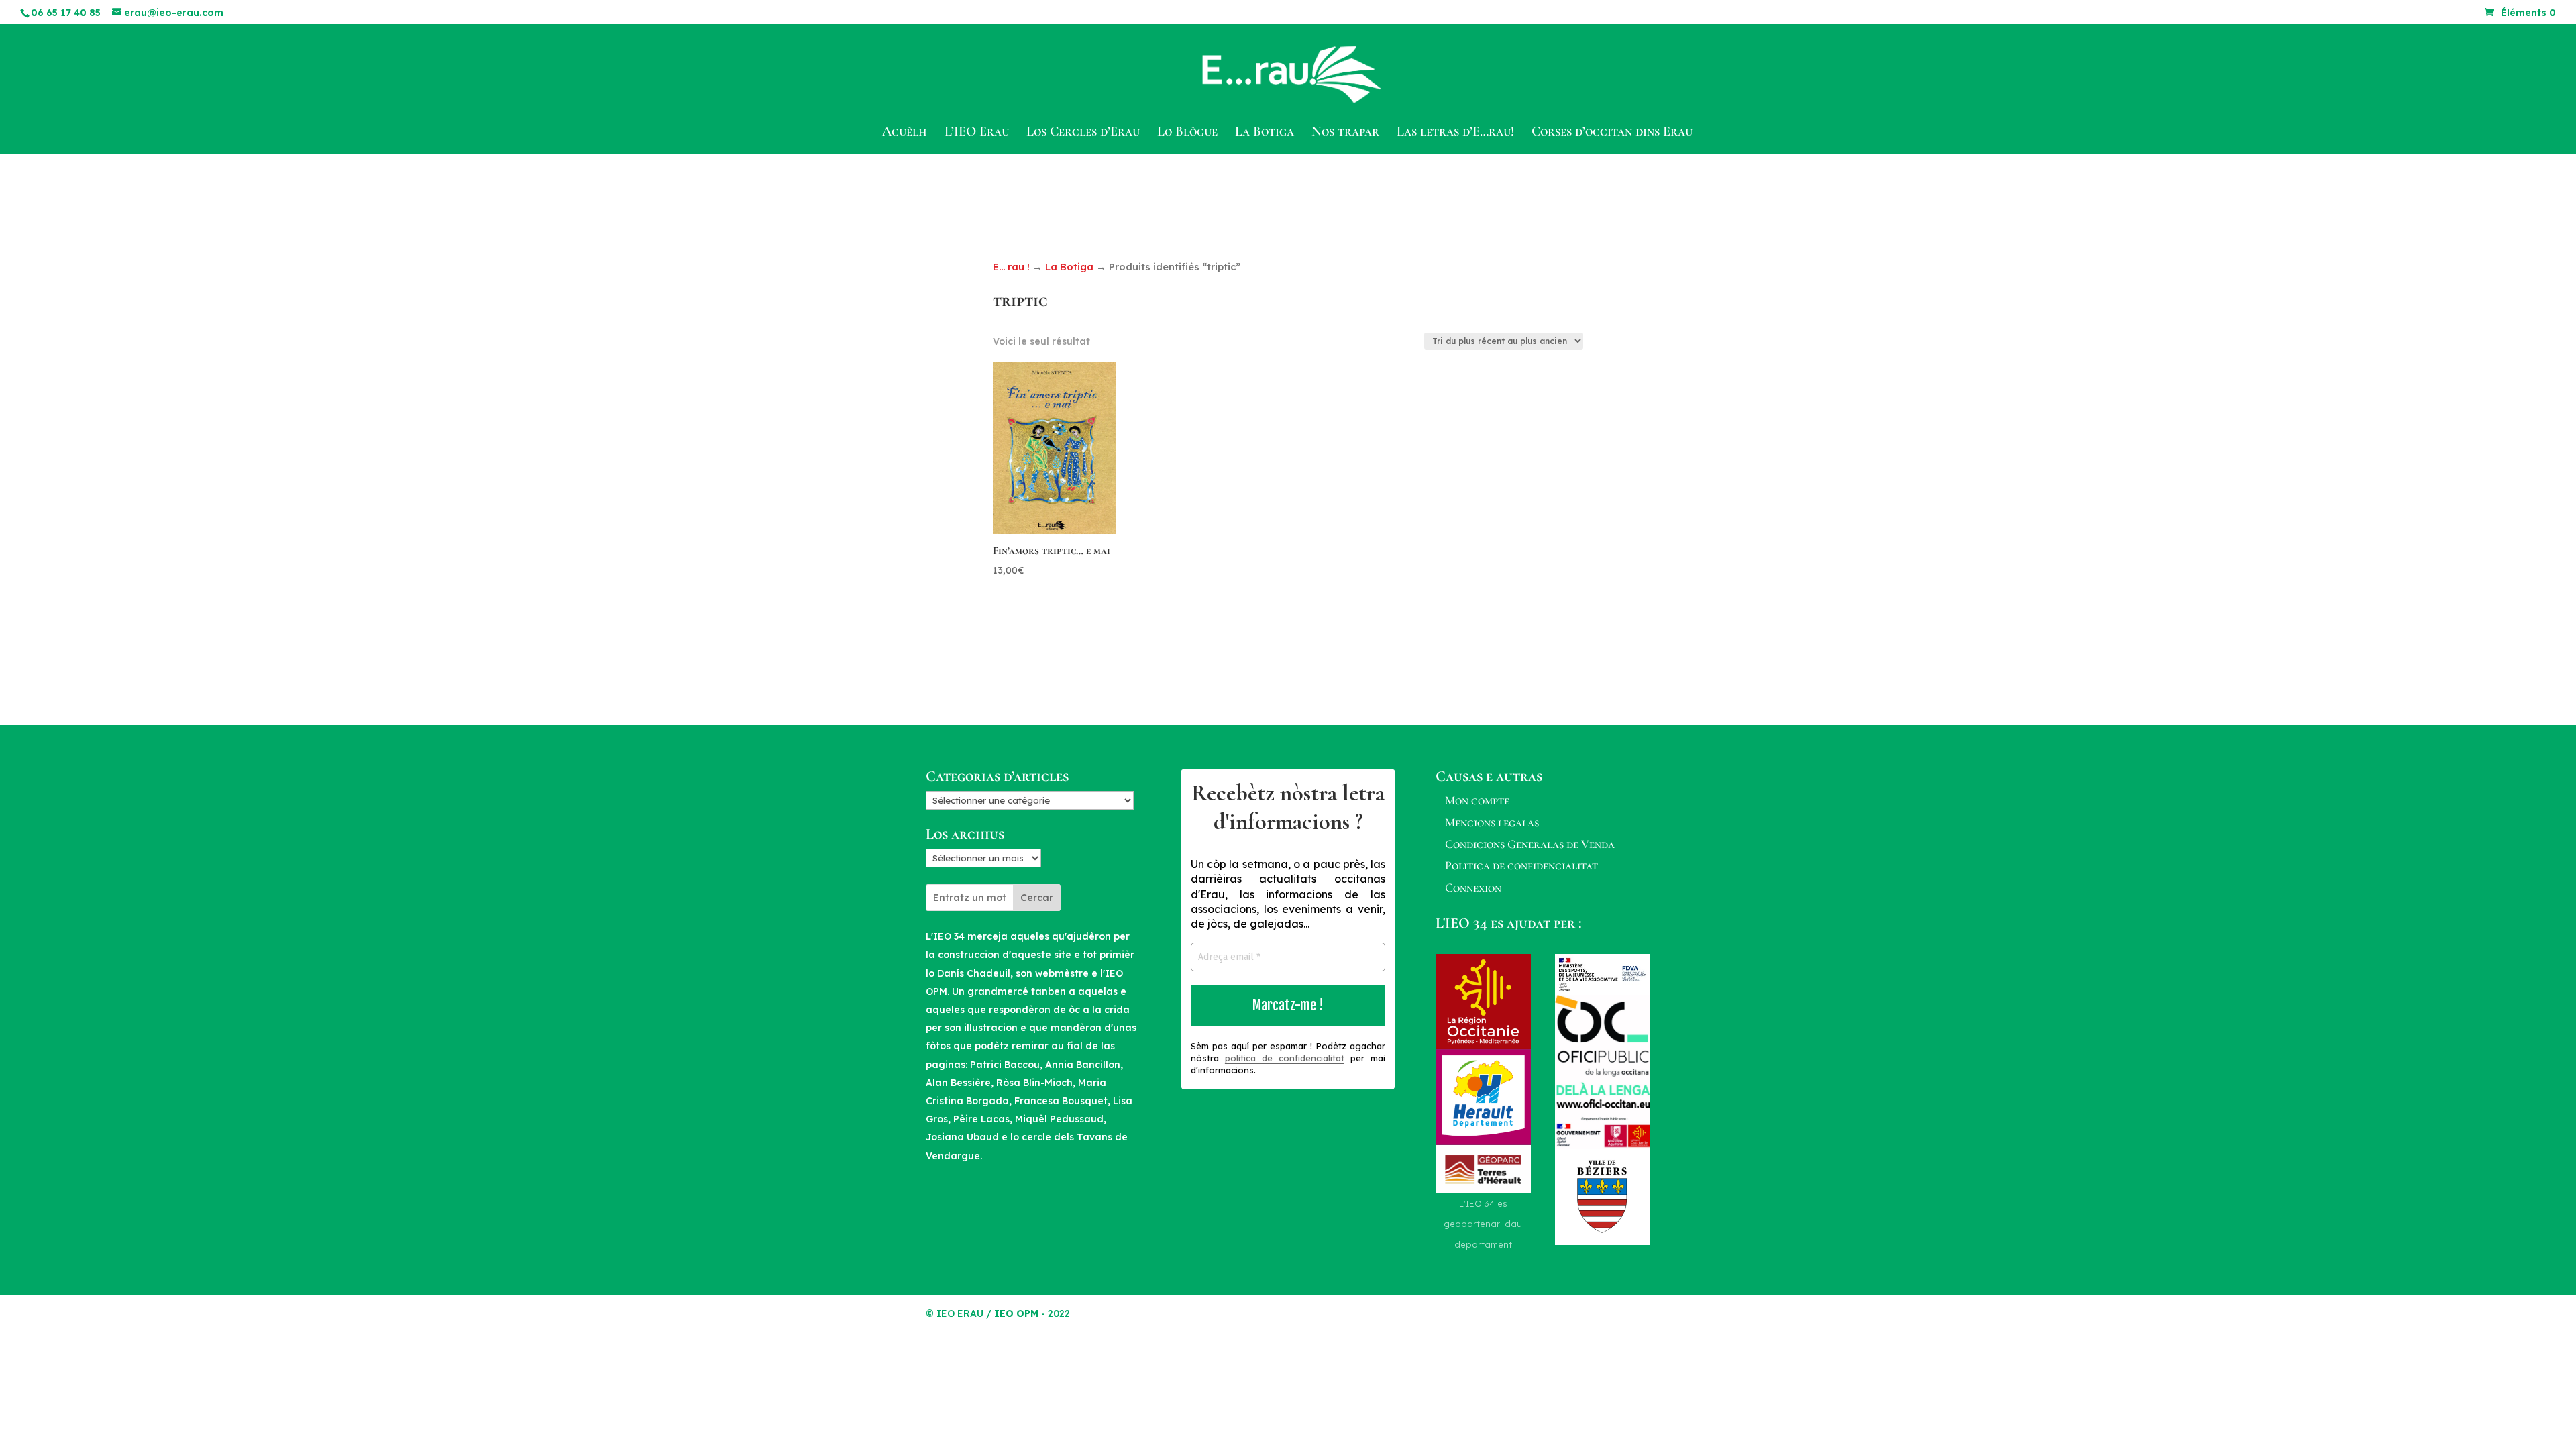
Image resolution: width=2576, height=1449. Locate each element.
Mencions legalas (1492, 822)
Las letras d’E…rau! (1455, 133)
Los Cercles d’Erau (1083, 133)
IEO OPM (1016, 1313)
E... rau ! (1011, 267)
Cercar (1037, 898)
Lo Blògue (1187, 133)
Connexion (1473, 888)
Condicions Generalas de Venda (1530, 844)
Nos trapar (1345, 133)
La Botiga (1265, 133)
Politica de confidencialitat (1521, 865)
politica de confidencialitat (1285, 1058)
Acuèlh (905, 133)
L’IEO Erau (977, 133)
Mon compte (1477, 800)
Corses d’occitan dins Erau (1612, 133)
